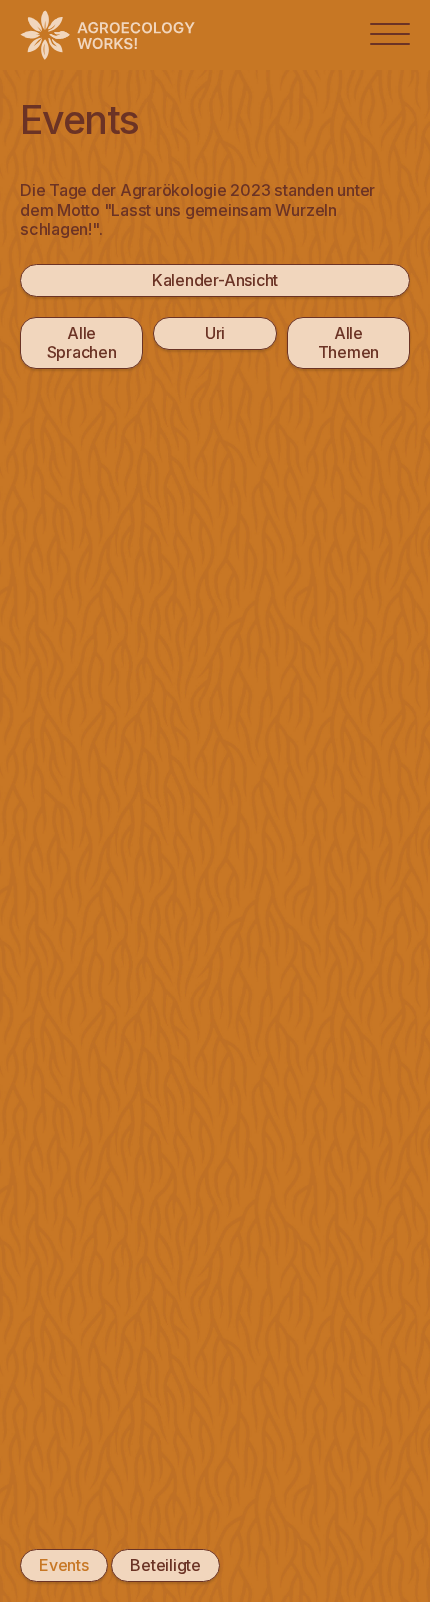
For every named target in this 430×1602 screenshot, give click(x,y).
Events (64, 1565)
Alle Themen (349, 342)
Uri (215, 333)
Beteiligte (165, 1565)
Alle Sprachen (82, 342)
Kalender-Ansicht (215, 280)
